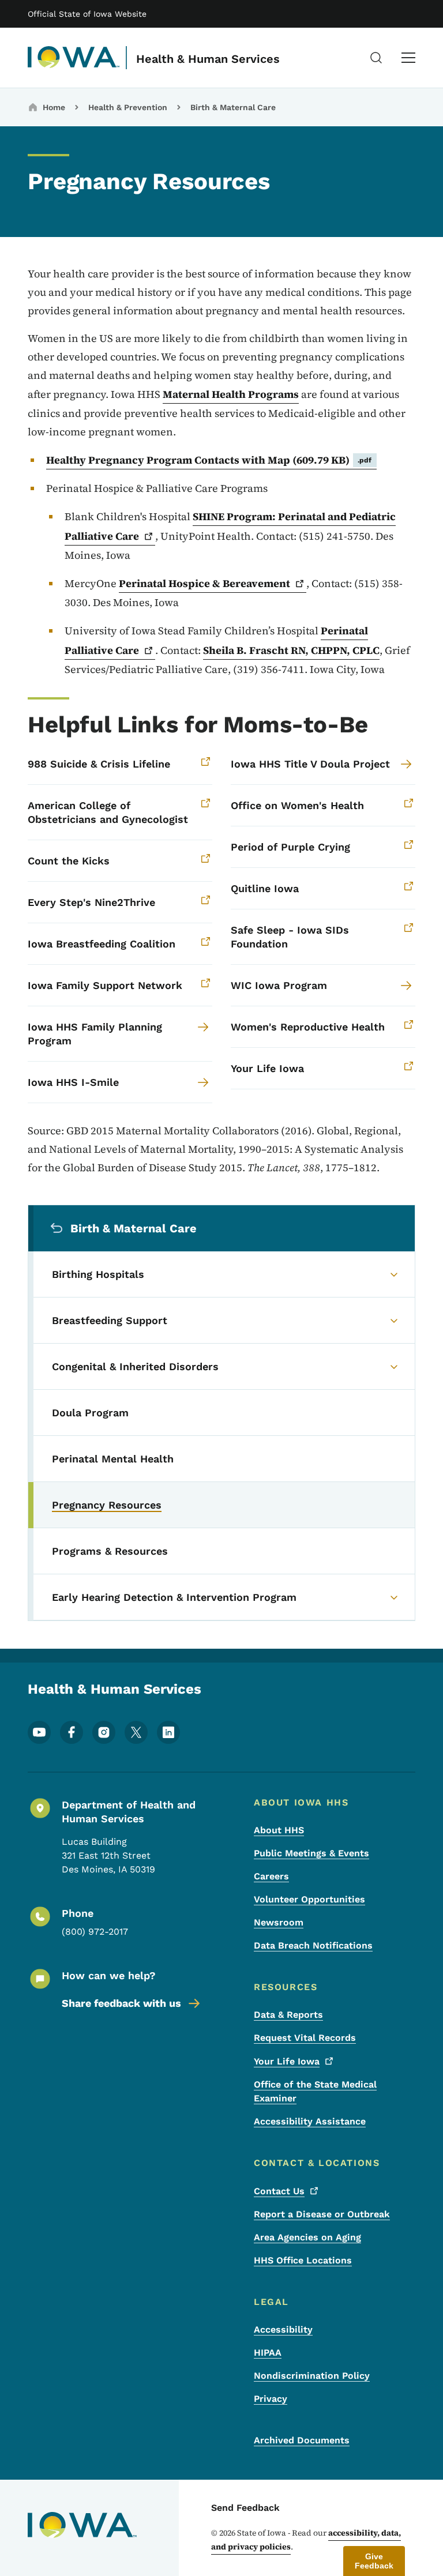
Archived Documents (302, 2440)
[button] (374, 2561)
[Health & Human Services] (74, 58)
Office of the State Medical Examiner (315, 2091)
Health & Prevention (128, 107)
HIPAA (268, 2353)
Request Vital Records (305, 2038)
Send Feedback (245, 2508)
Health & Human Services (208, 59)
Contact (279, 2191)
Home (54, 107)
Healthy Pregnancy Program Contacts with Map (209, 460)
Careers (271, 1876)
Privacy (271, 2399)
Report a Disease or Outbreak (322, 2214)
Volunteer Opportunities (309, 1899)
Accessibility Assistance (310, 2121)
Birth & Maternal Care (233, 107)
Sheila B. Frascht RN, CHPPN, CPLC (291, 650)
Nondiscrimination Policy (312, 2376)
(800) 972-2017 (95, 1932)
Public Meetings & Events (311, 1853)
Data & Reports (288, 2015)
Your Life (287, 2061)
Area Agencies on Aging (307, 2237)
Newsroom (279, 1922)
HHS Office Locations (303, 2260)
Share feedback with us (121, 2003)
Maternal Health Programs (231, 394)
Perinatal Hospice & (204, 583)
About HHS (279, 1830)
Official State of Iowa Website (87, 14)
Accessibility (283, 2329)
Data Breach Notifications (313, 1945)
